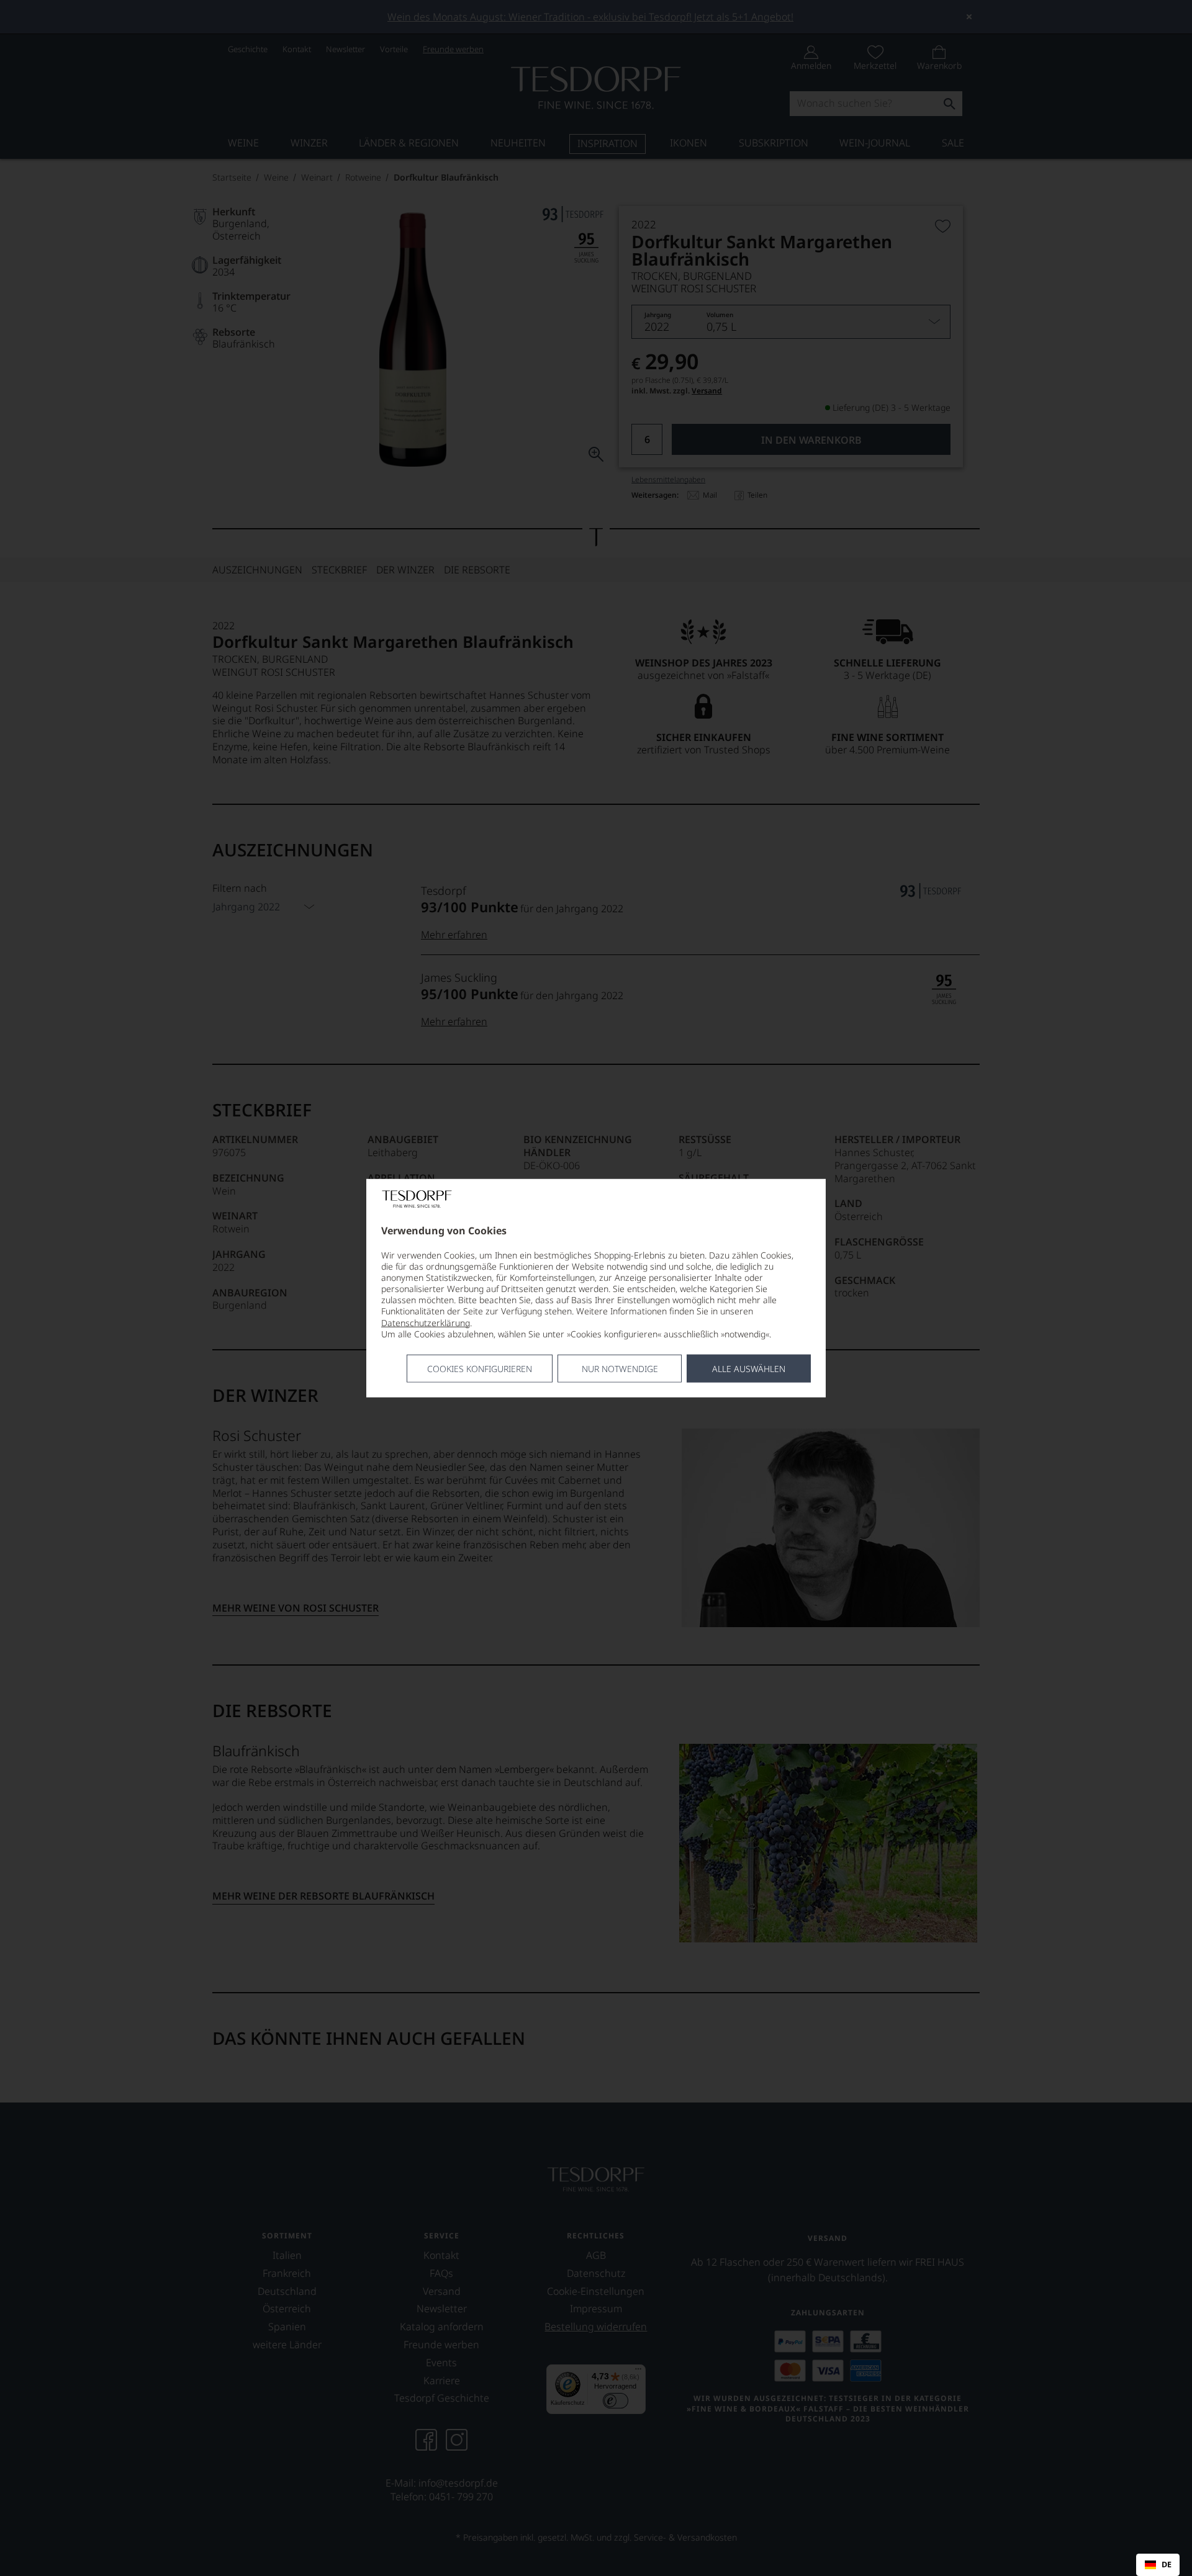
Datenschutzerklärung (426, 1322)
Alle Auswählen (749, 1369)
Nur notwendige (620, 1369)
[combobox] (1158, 2565)
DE (1167, 2565)
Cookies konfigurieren (480, 1369)
